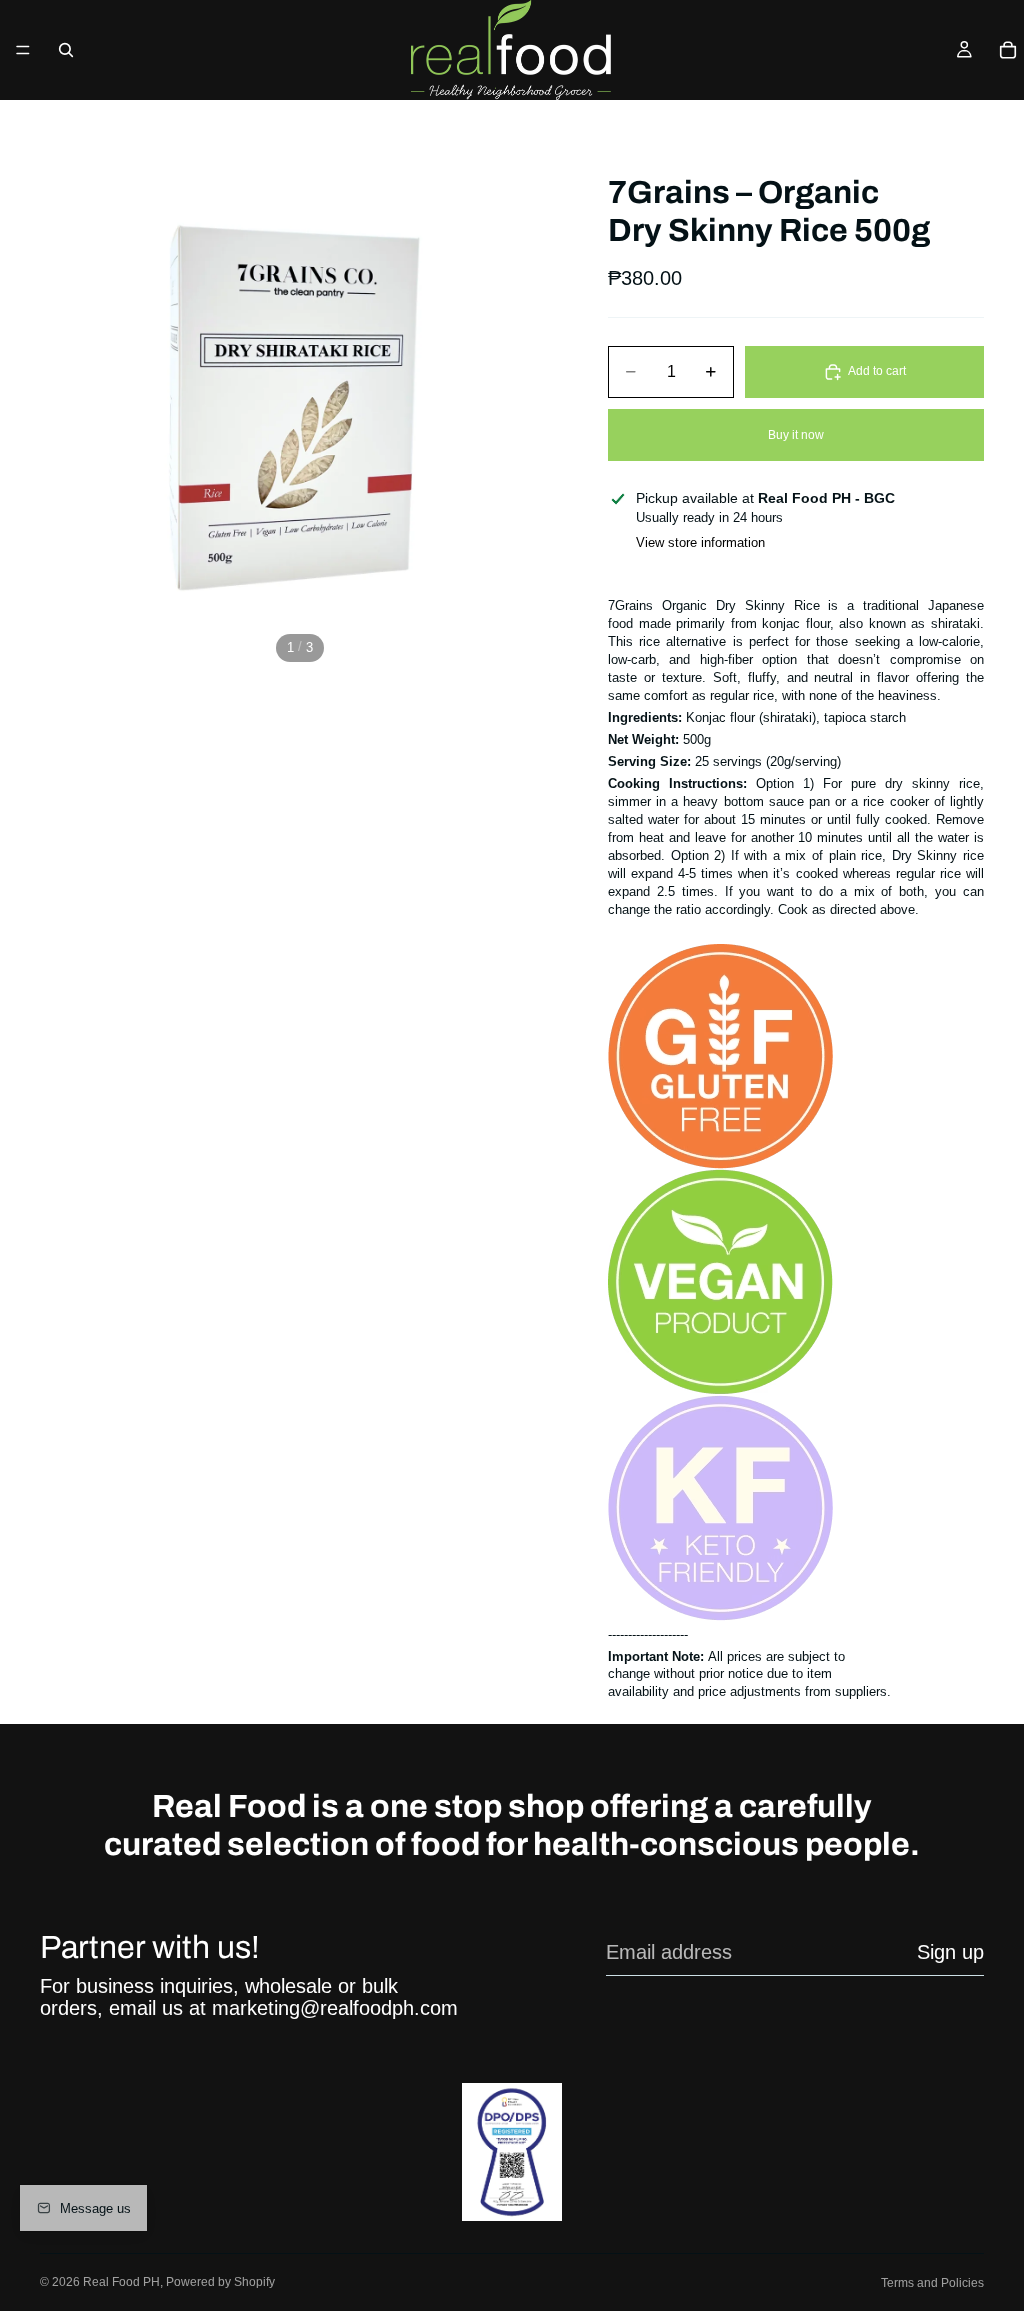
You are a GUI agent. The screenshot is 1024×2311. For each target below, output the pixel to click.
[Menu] (23, 50)
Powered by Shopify (220, 2282)
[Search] (66, 50)
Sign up (950, 1952)
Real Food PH (121, 2282)
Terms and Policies (932, 2283)
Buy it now (796, 435)
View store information (700, 542)
